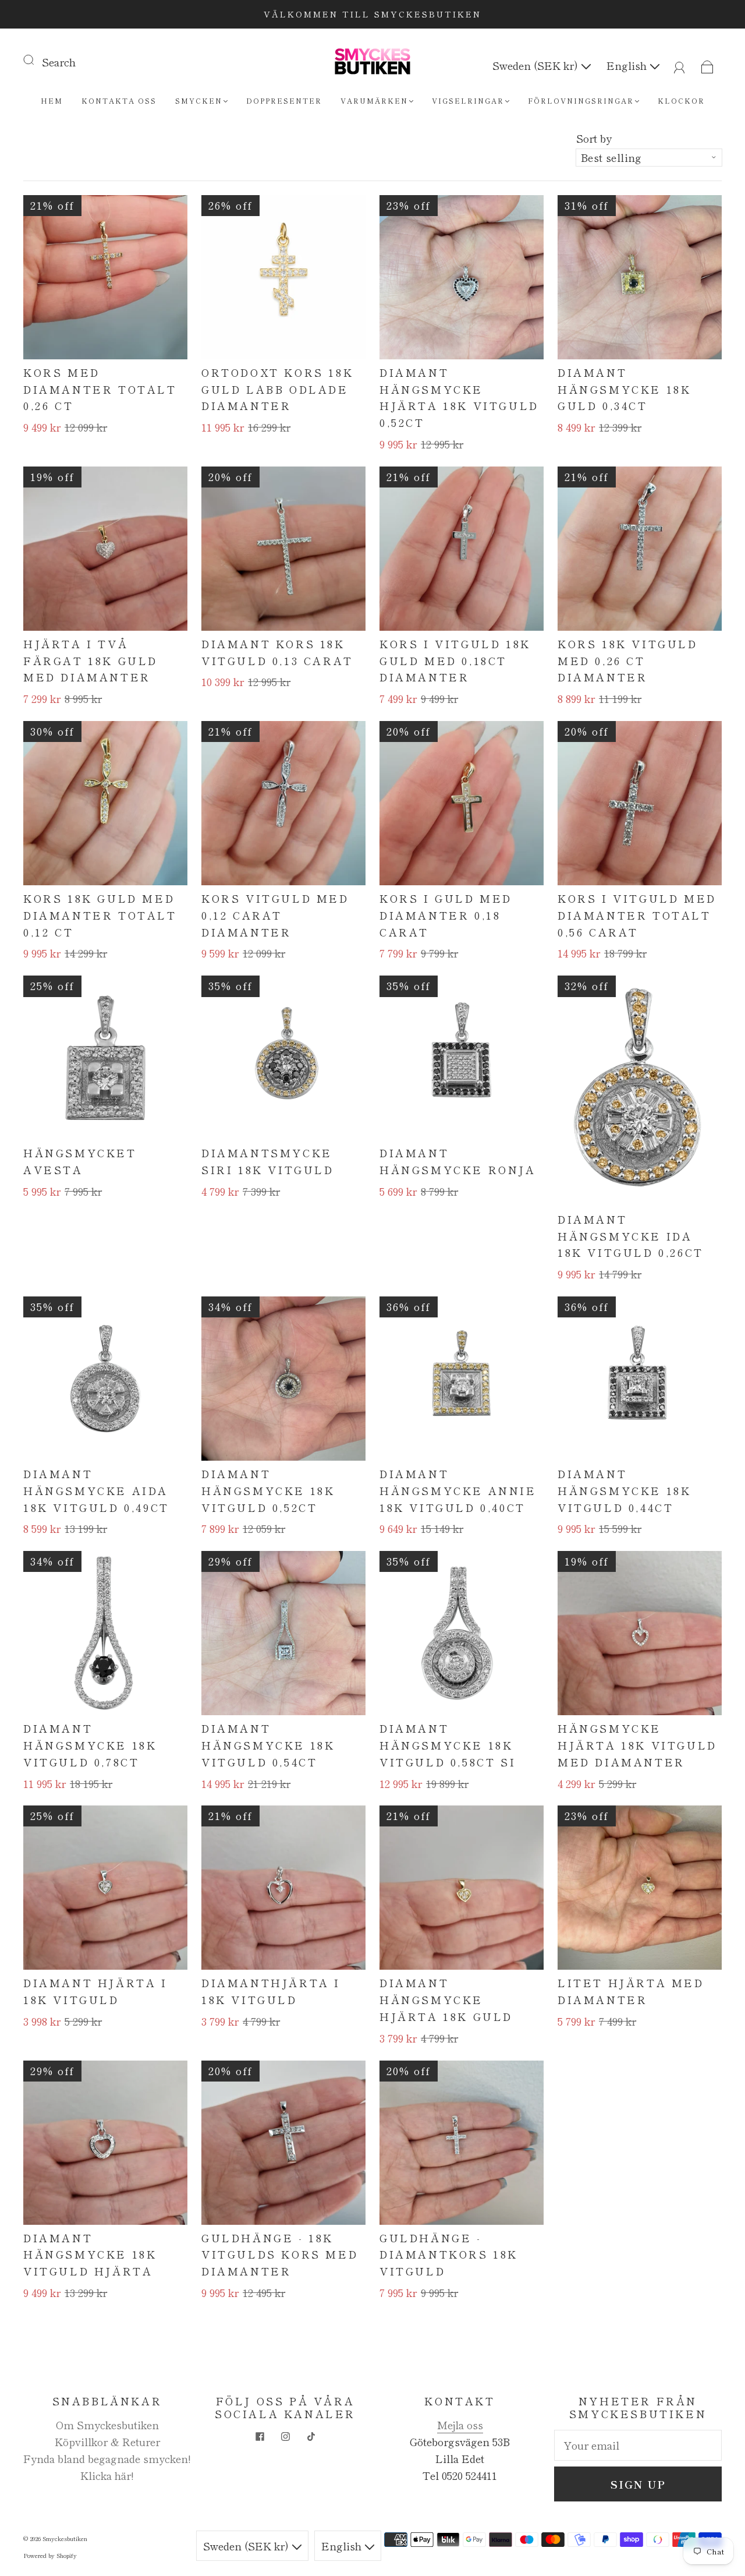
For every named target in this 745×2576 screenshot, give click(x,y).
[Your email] (638, 2445)
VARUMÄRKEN (374, 100)
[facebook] (260, 2437)
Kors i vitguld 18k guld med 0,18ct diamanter (455, 660)
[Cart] (707, 65)
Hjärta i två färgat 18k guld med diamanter (91, 660)
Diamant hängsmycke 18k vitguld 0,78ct (90, 1745)
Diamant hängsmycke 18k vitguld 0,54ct (268, 1745)
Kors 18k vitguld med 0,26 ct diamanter (628, 660)
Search (59, 62)
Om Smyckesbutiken (107, 2425)
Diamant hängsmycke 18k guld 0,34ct (624, 389)
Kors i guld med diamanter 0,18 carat (446, 915)
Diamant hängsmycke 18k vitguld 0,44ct (624, 1490)
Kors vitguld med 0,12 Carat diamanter (275, 915)
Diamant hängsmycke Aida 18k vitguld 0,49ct (96, 1490)
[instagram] (285, 2437)
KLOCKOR (681, 100)
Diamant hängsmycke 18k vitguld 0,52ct (268, 1490)
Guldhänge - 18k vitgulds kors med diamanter (280, 2255)
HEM (52, 100)
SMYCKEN (199, 100)
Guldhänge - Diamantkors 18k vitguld (449, 2255)
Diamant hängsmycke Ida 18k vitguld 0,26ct (631, 1236)
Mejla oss (460, 2425)
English (628, 65)
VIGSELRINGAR (468, 100)
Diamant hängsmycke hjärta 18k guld (446, 1999)
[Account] (680, 65)
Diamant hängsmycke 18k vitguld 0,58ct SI (448, 1745)
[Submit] (36, 59)
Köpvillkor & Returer (107, 2441)
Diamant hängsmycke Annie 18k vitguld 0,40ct (458, 1490)
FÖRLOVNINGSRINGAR (581, 100)
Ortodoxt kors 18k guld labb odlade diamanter (277, 389)
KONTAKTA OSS (119, 100)
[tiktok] (311, 2437)
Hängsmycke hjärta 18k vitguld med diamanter (637, 1745)
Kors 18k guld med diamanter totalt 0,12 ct (100, 915)
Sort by (594, 138)
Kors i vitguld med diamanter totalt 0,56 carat (637, 915)
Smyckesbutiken (65, 2538)
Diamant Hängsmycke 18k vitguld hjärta (90, 2255)
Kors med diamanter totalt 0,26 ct (100, 389)
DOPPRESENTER (284, 100)
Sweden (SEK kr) (537, 65)
